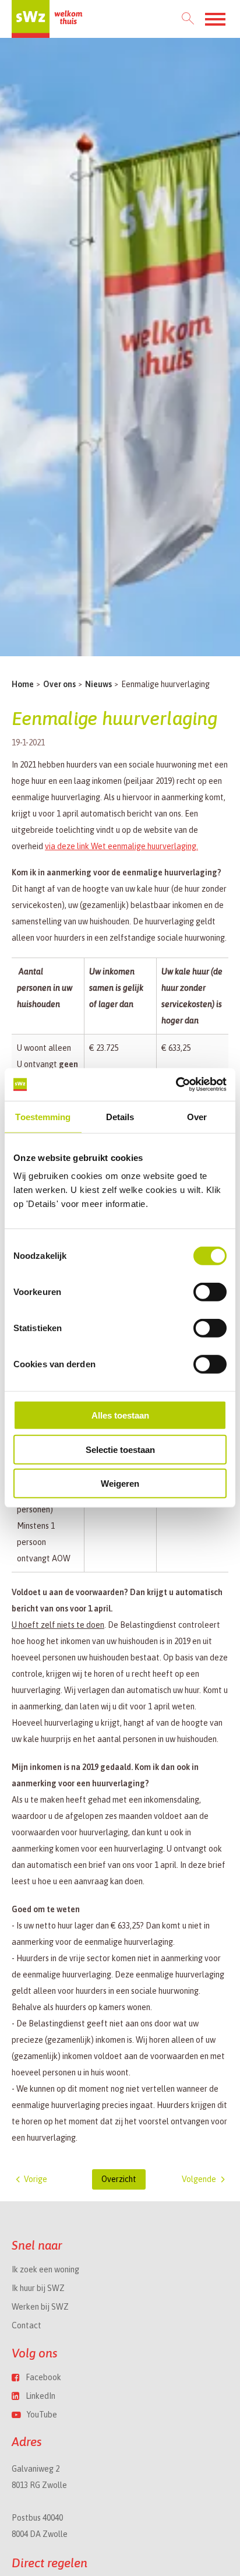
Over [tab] (197, 1116)
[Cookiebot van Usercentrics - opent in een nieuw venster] (176, 1085)
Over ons (59, 684)
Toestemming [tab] (43, 1116)
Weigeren (120, 1484)
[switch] (210, 1292)
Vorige (36, 2179)
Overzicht (119, 2179)
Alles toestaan (120, 1415)
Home (23, 684)
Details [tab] (120, 1116)
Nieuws (98, 684)
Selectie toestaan (120, 1450)
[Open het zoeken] (188, 19)
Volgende (199, 2179)
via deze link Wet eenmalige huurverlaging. (121, 846)
